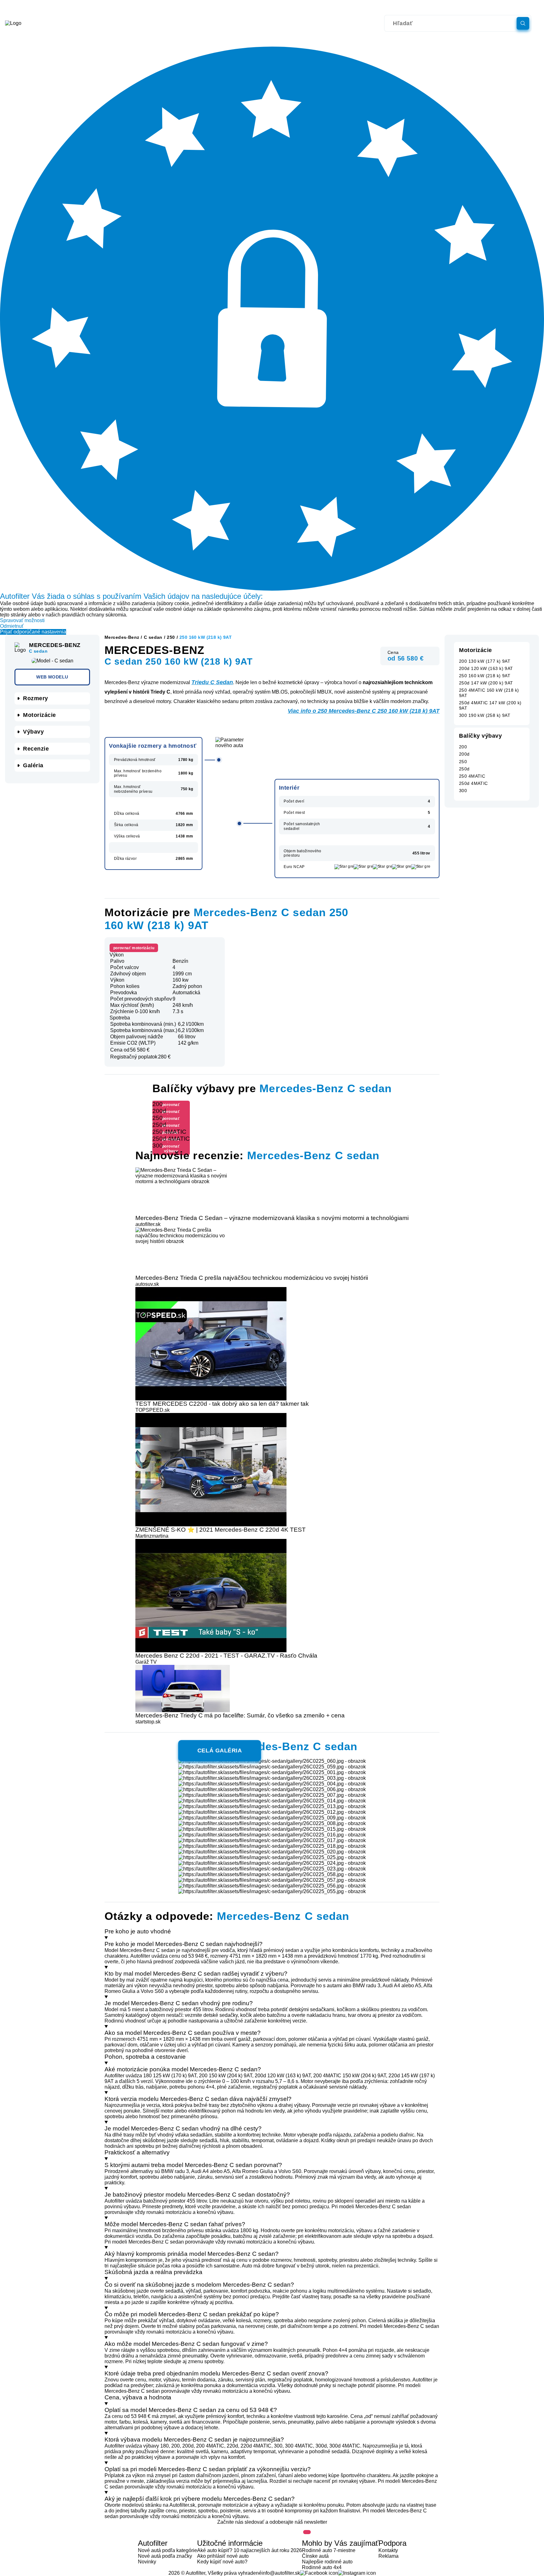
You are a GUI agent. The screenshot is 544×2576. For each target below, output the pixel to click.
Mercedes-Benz (122, 637)
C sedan (153, 637)
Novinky (147, 2562)
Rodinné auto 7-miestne (329, 2550)
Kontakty (388, 2550)
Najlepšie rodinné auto (327, 2562)
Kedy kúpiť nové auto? (222, 2562)
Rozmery (36, 698)
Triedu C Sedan (212, 682)
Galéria (33, 765)
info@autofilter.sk (281, 2573)
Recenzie (36, 749)
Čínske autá (315, 2556)
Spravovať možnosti (22, 620)
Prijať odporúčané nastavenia (33, 632)
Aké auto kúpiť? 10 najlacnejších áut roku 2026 (249, 2550)
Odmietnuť (12, 626)
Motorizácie (40, 715)
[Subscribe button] (307, 2532)
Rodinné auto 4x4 (322, 2567)
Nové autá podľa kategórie (167, 2550)
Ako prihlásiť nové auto (223, 2556)
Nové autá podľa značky (165, 2556)
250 (171, 637)
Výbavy (33, 732)
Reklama (388, 2556)
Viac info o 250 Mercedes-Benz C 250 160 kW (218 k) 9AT (364, 711)
